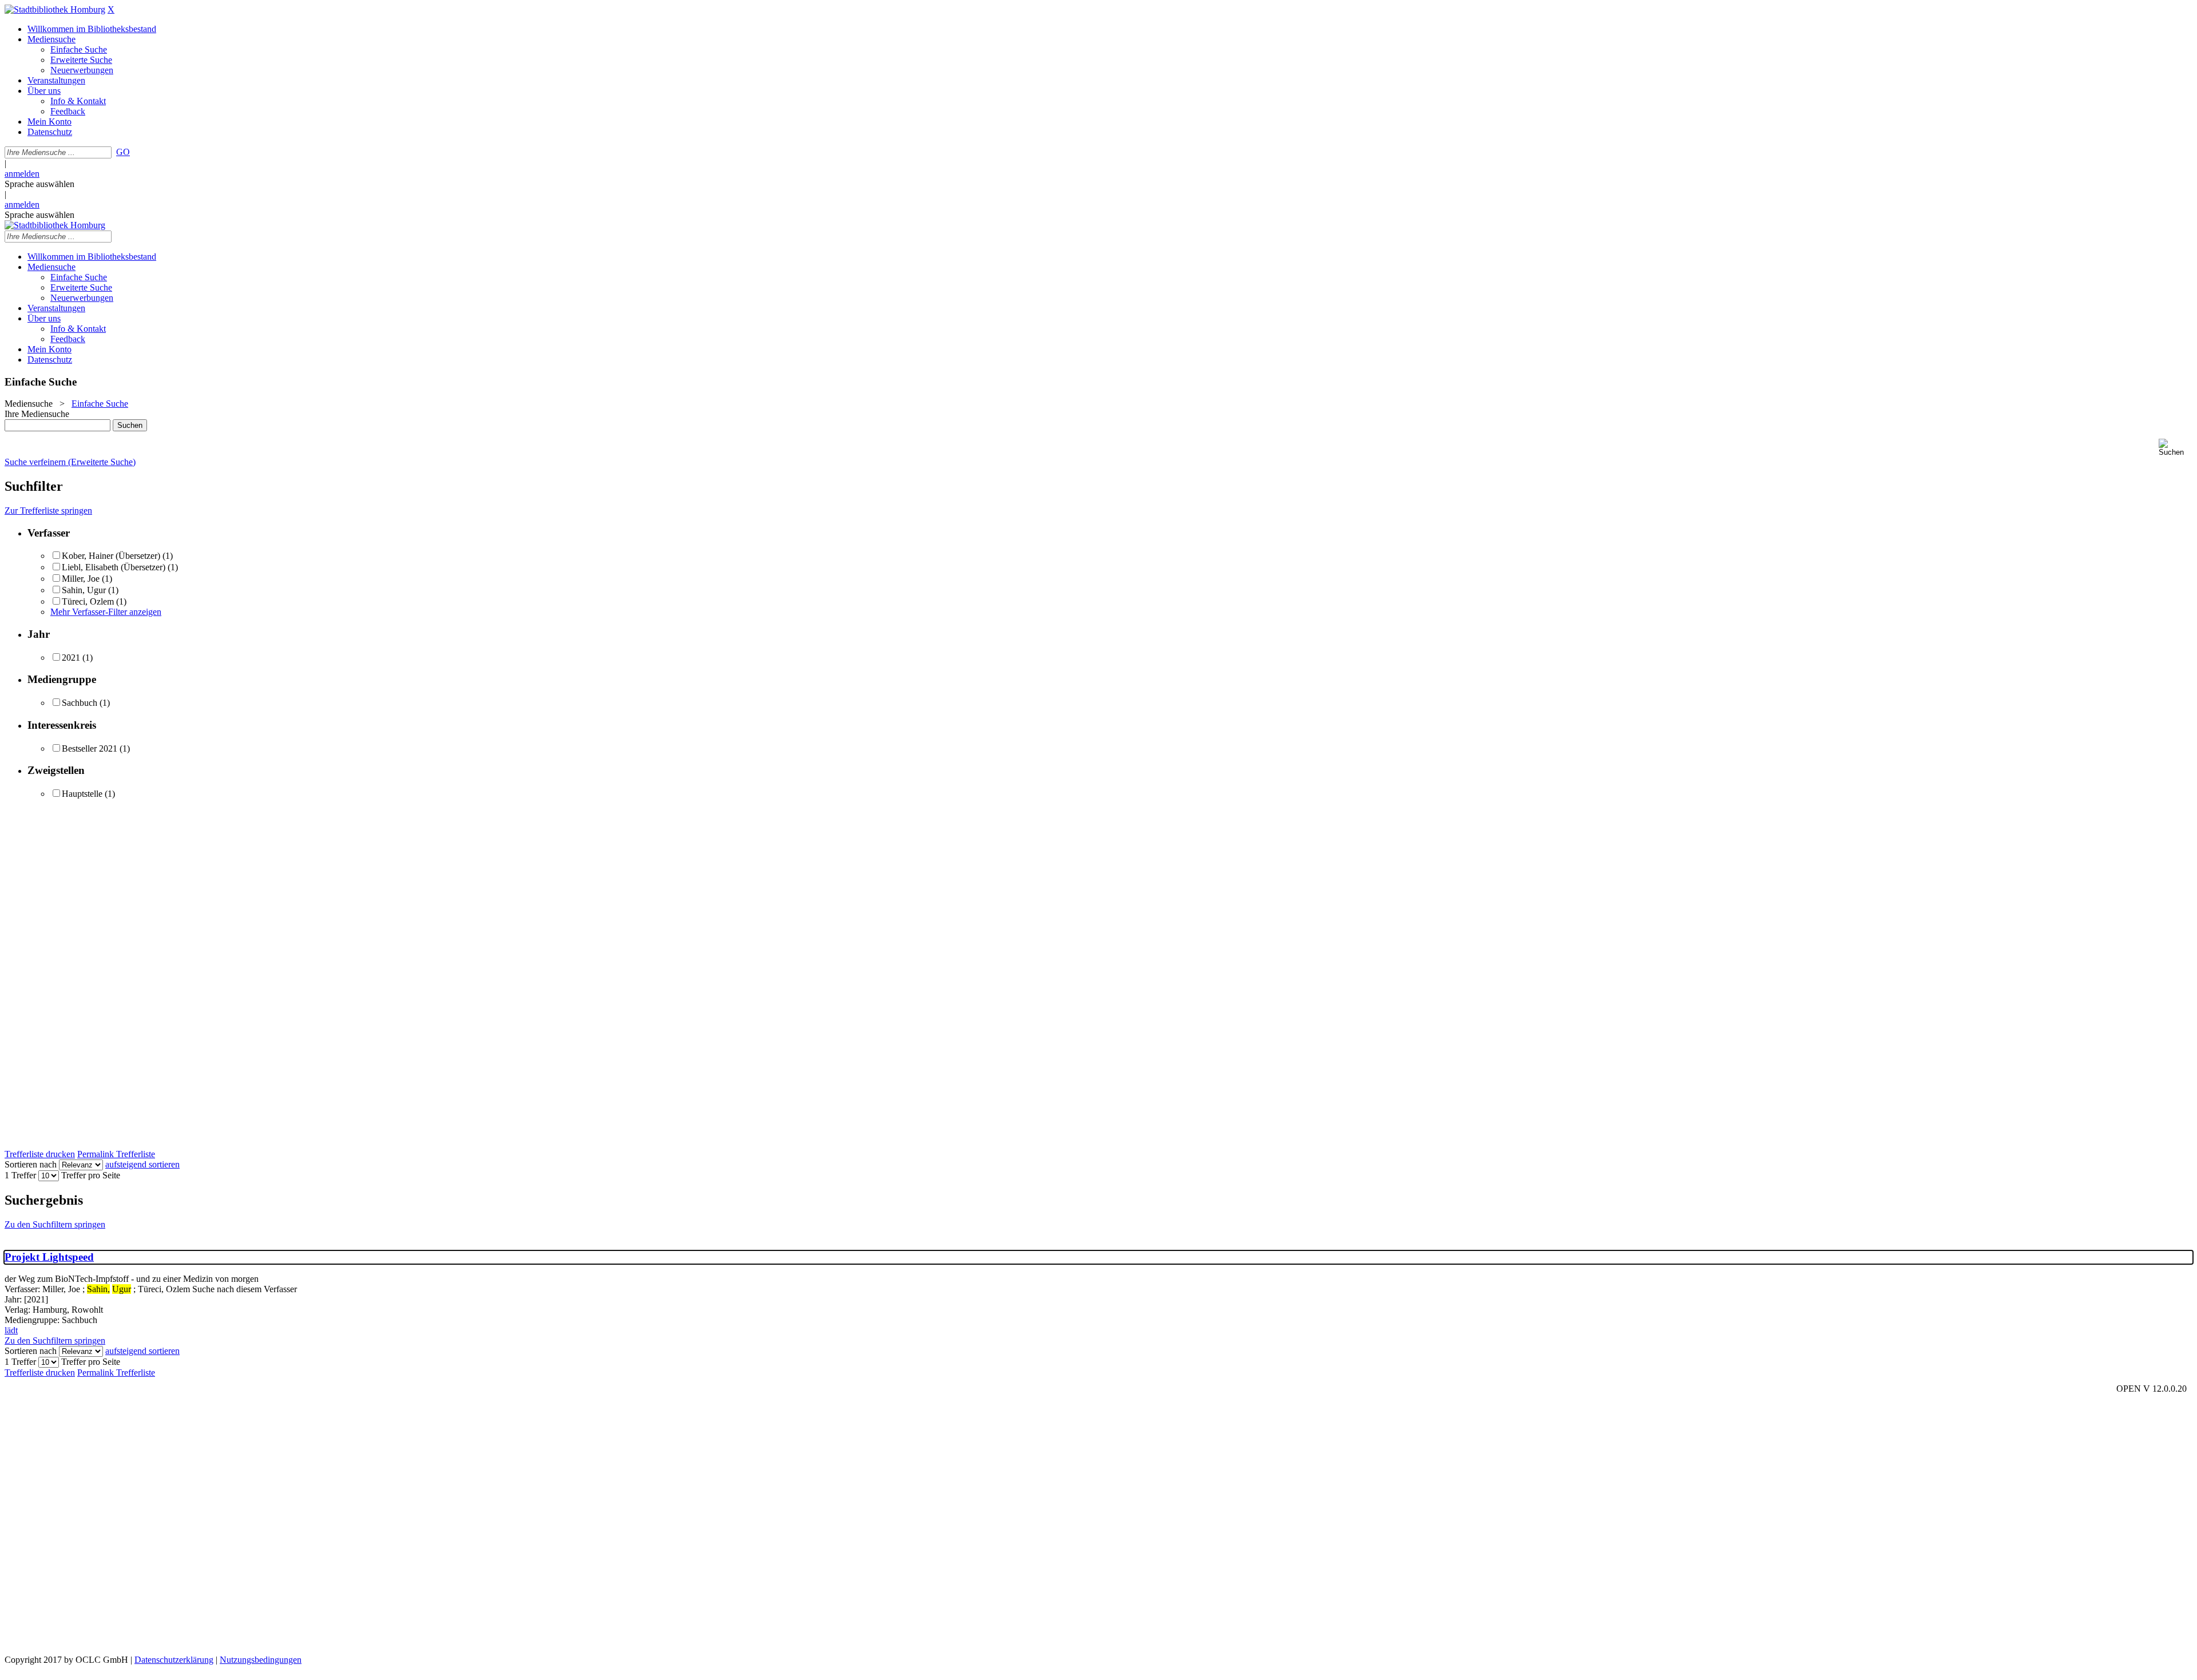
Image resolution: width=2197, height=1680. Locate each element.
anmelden (22, 174)
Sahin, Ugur (85, 590)
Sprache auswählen (39, 184)
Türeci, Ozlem (88, 601)
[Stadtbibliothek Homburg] (55, 9)
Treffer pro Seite (91, 1175)
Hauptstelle (82, 794)
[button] (2176, 448)
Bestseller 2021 (90, 748)
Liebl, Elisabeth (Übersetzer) (114, 567)
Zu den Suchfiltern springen (55, 1224)
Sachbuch (80, 703)
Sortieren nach (31, 1164)
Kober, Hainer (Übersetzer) (111, 556)
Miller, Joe (82, 579)
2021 (71, 658)
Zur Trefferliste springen (48, 511)
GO (123, 152)
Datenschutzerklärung (174, 1660)
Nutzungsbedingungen (261, 1660)
